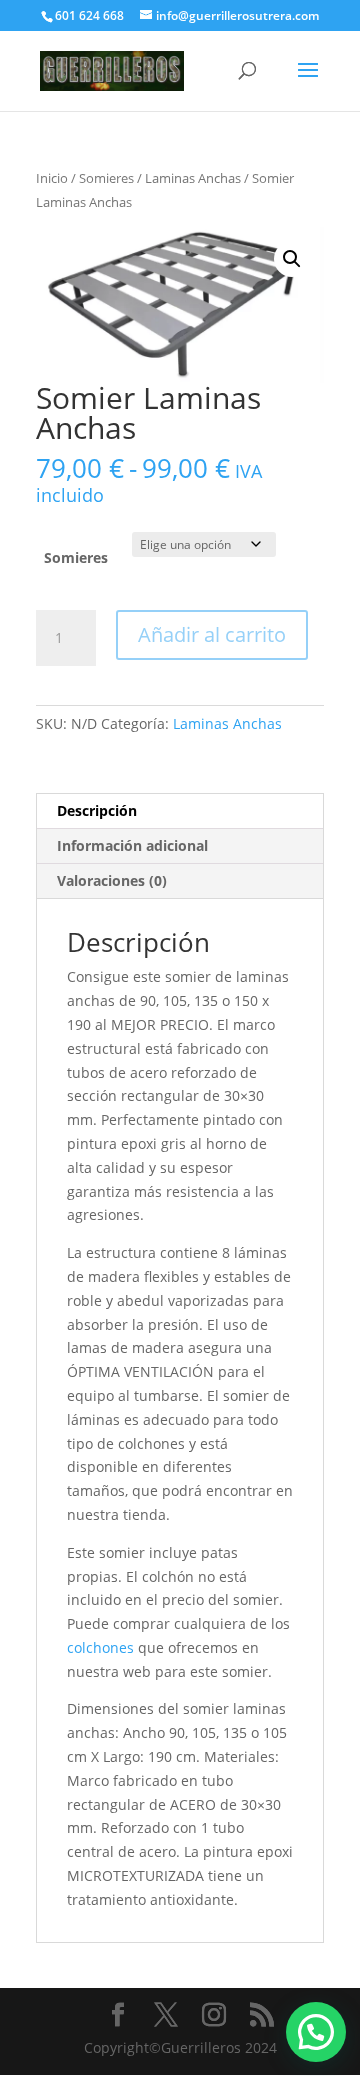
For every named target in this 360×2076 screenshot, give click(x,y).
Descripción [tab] (97, 810)
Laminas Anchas (193, 178)
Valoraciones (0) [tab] (112, 880)
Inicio (52, 178)
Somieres (106, 178)
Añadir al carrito (212, 634)
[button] (292, 259)
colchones (100, 1647)
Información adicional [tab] (132, 845)
